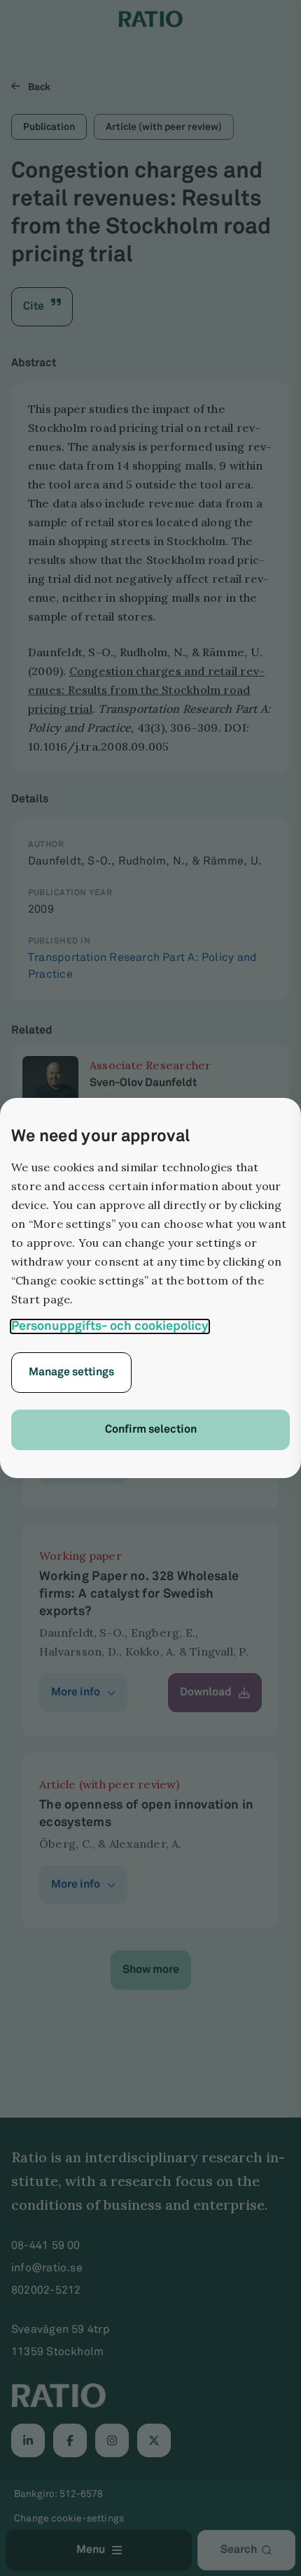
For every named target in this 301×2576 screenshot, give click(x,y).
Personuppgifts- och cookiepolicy (110, 1326)
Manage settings (71, 1372)
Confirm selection (151, 1430)
